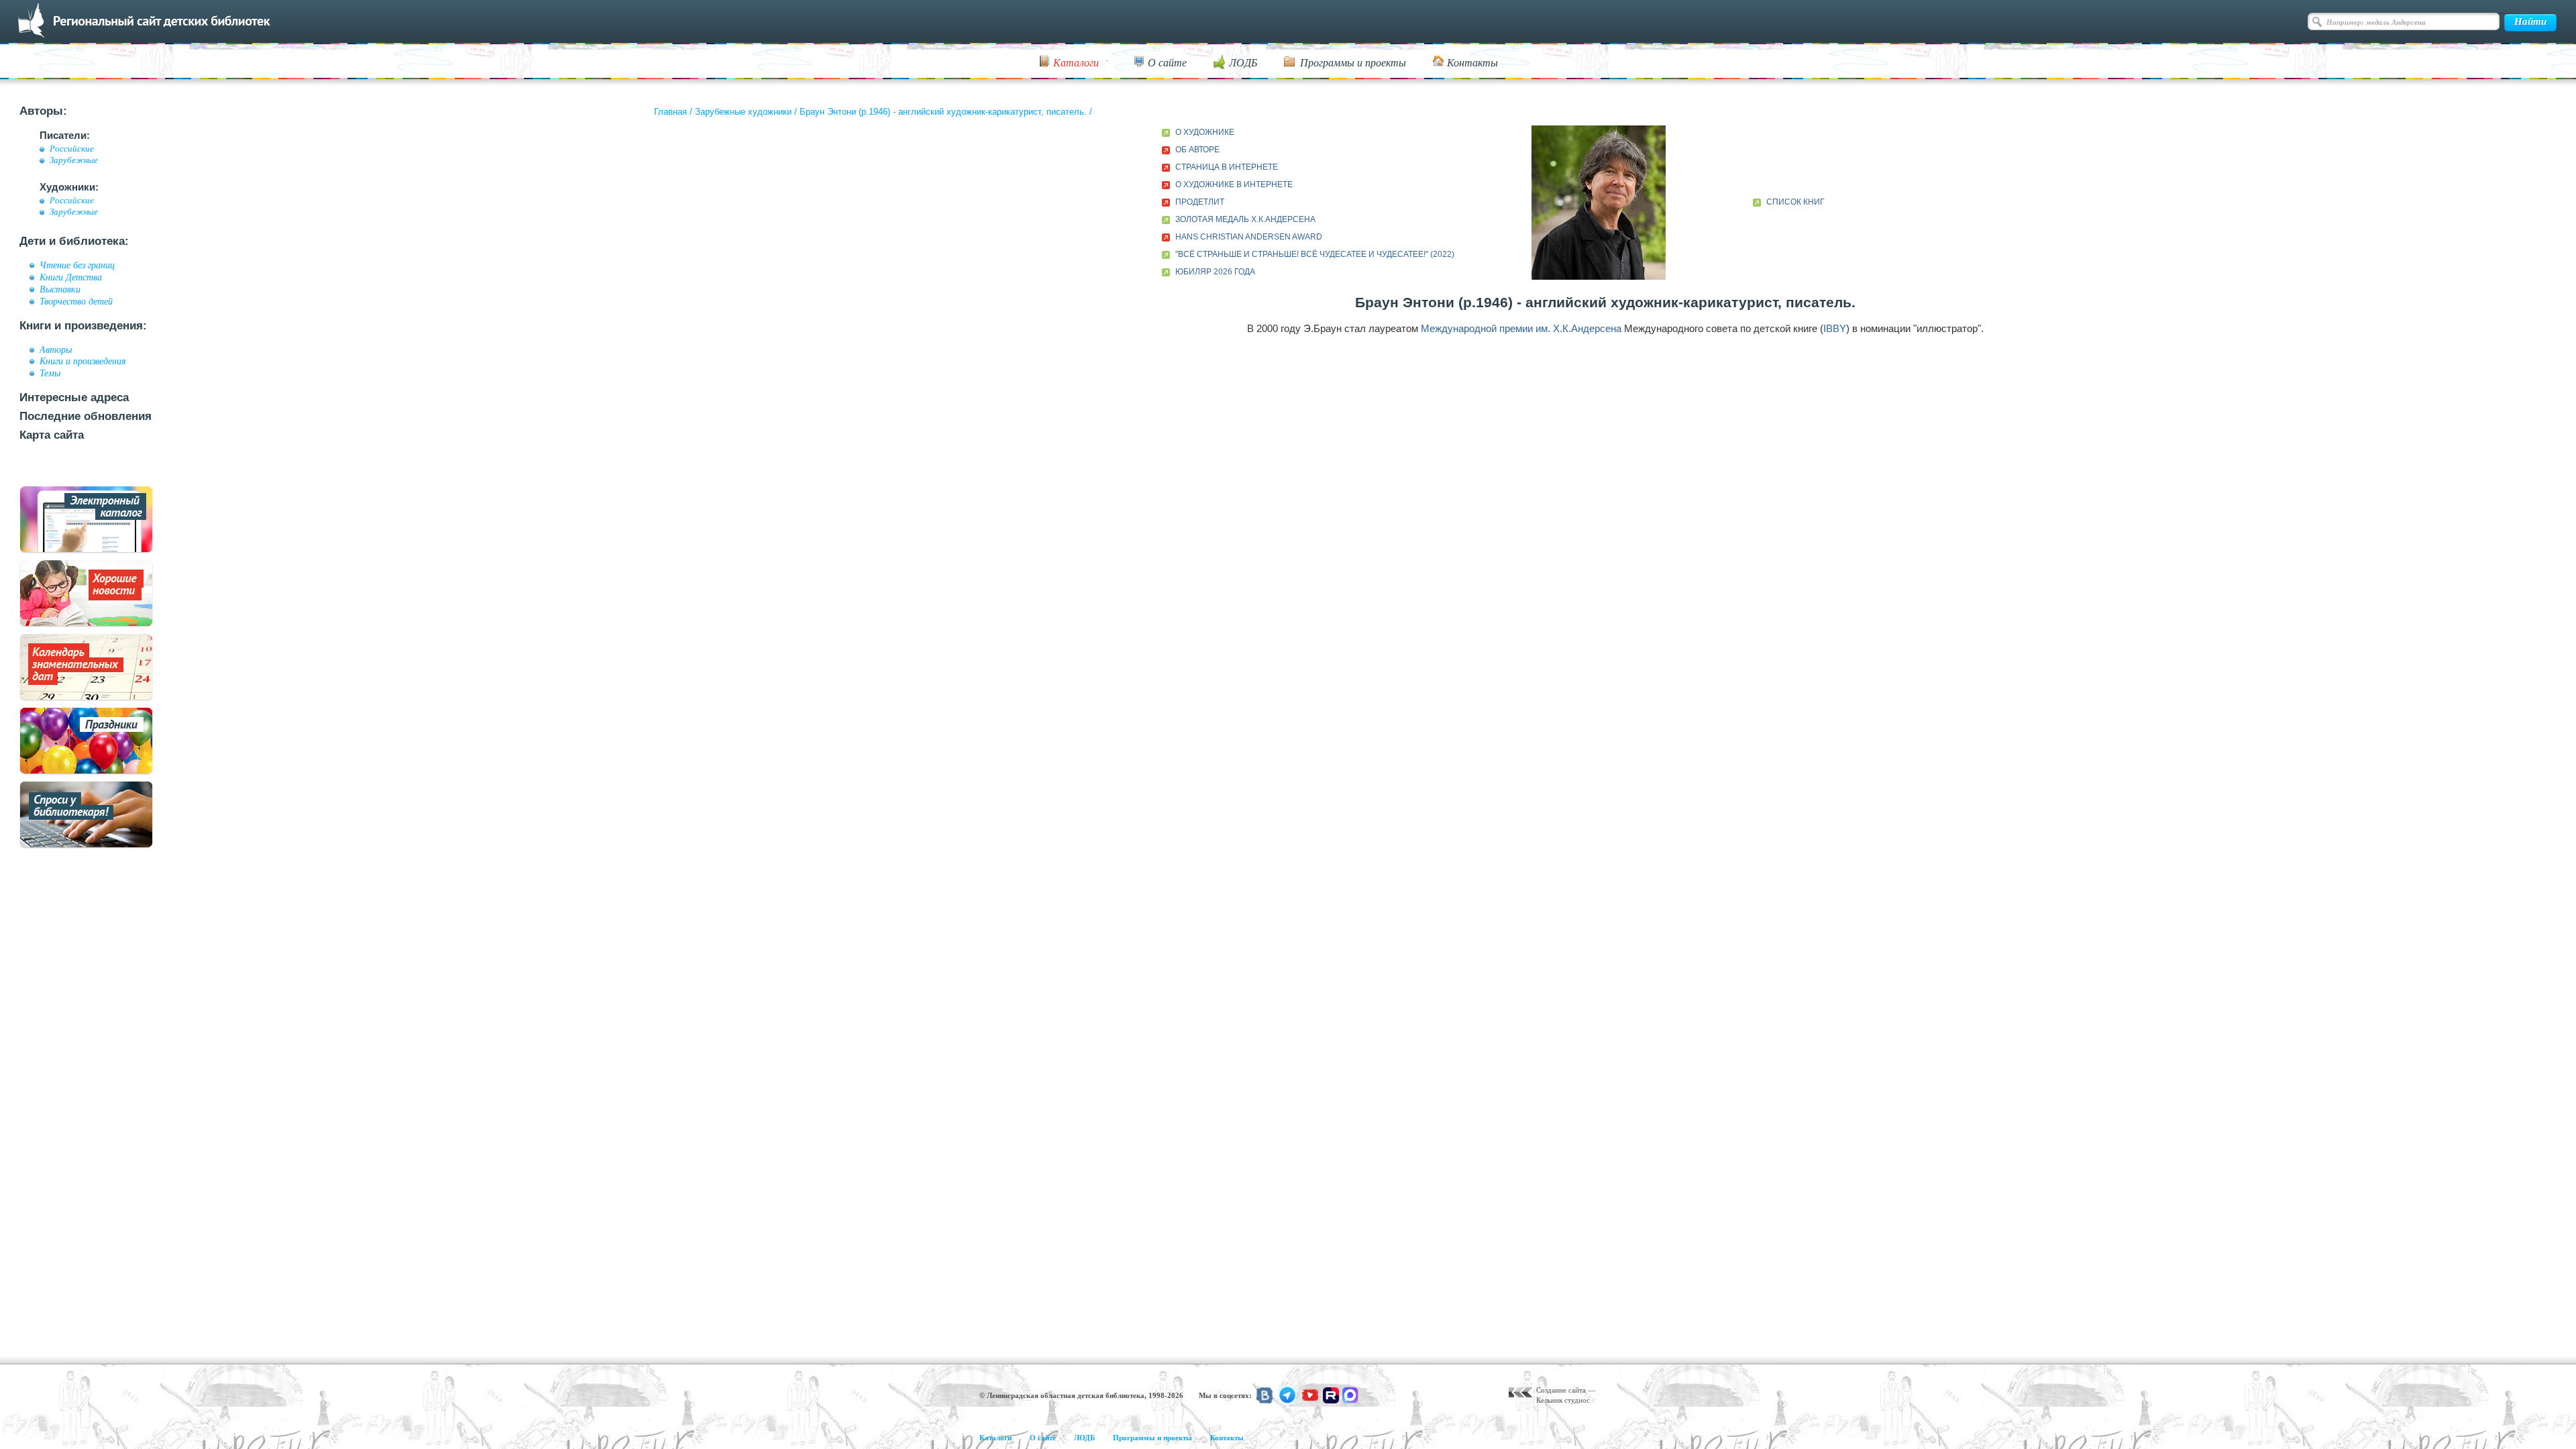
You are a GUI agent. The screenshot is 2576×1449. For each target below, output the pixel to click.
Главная (670, 112)
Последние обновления (86, 416)
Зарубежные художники (743, 112)
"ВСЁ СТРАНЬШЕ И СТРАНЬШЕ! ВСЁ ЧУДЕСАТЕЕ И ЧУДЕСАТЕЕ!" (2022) (1315, 254)
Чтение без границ (77, 265)
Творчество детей (76, 301)
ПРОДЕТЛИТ (1200, 202)
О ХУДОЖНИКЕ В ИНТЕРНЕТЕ (1234, 184)
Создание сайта (1561, 1390)
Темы (50, 373)
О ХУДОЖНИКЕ (1205, 132)
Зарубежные (74, 160)
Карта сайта (52, 435)
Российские (72, 149)
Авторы (56, 350)
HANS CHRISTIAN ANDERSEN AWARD (1249, 237)
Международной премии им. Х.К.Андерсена (1521, 328)
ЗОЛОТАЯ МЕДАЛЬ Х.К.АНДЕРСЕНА (1245, 219)
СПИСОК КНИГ (1795, 202)
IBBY (1835, 328)
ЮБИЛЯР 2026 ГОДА (1215, 272)
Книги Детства (71, 277)
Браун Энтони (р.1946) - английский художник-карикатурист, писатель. (943, 112)
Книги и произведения (83, 361)
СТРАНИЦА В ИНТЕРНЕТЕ (1227, 167)
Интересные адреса (74, 397)
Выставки (60, 289)
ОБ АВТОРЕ (1197, 150)
